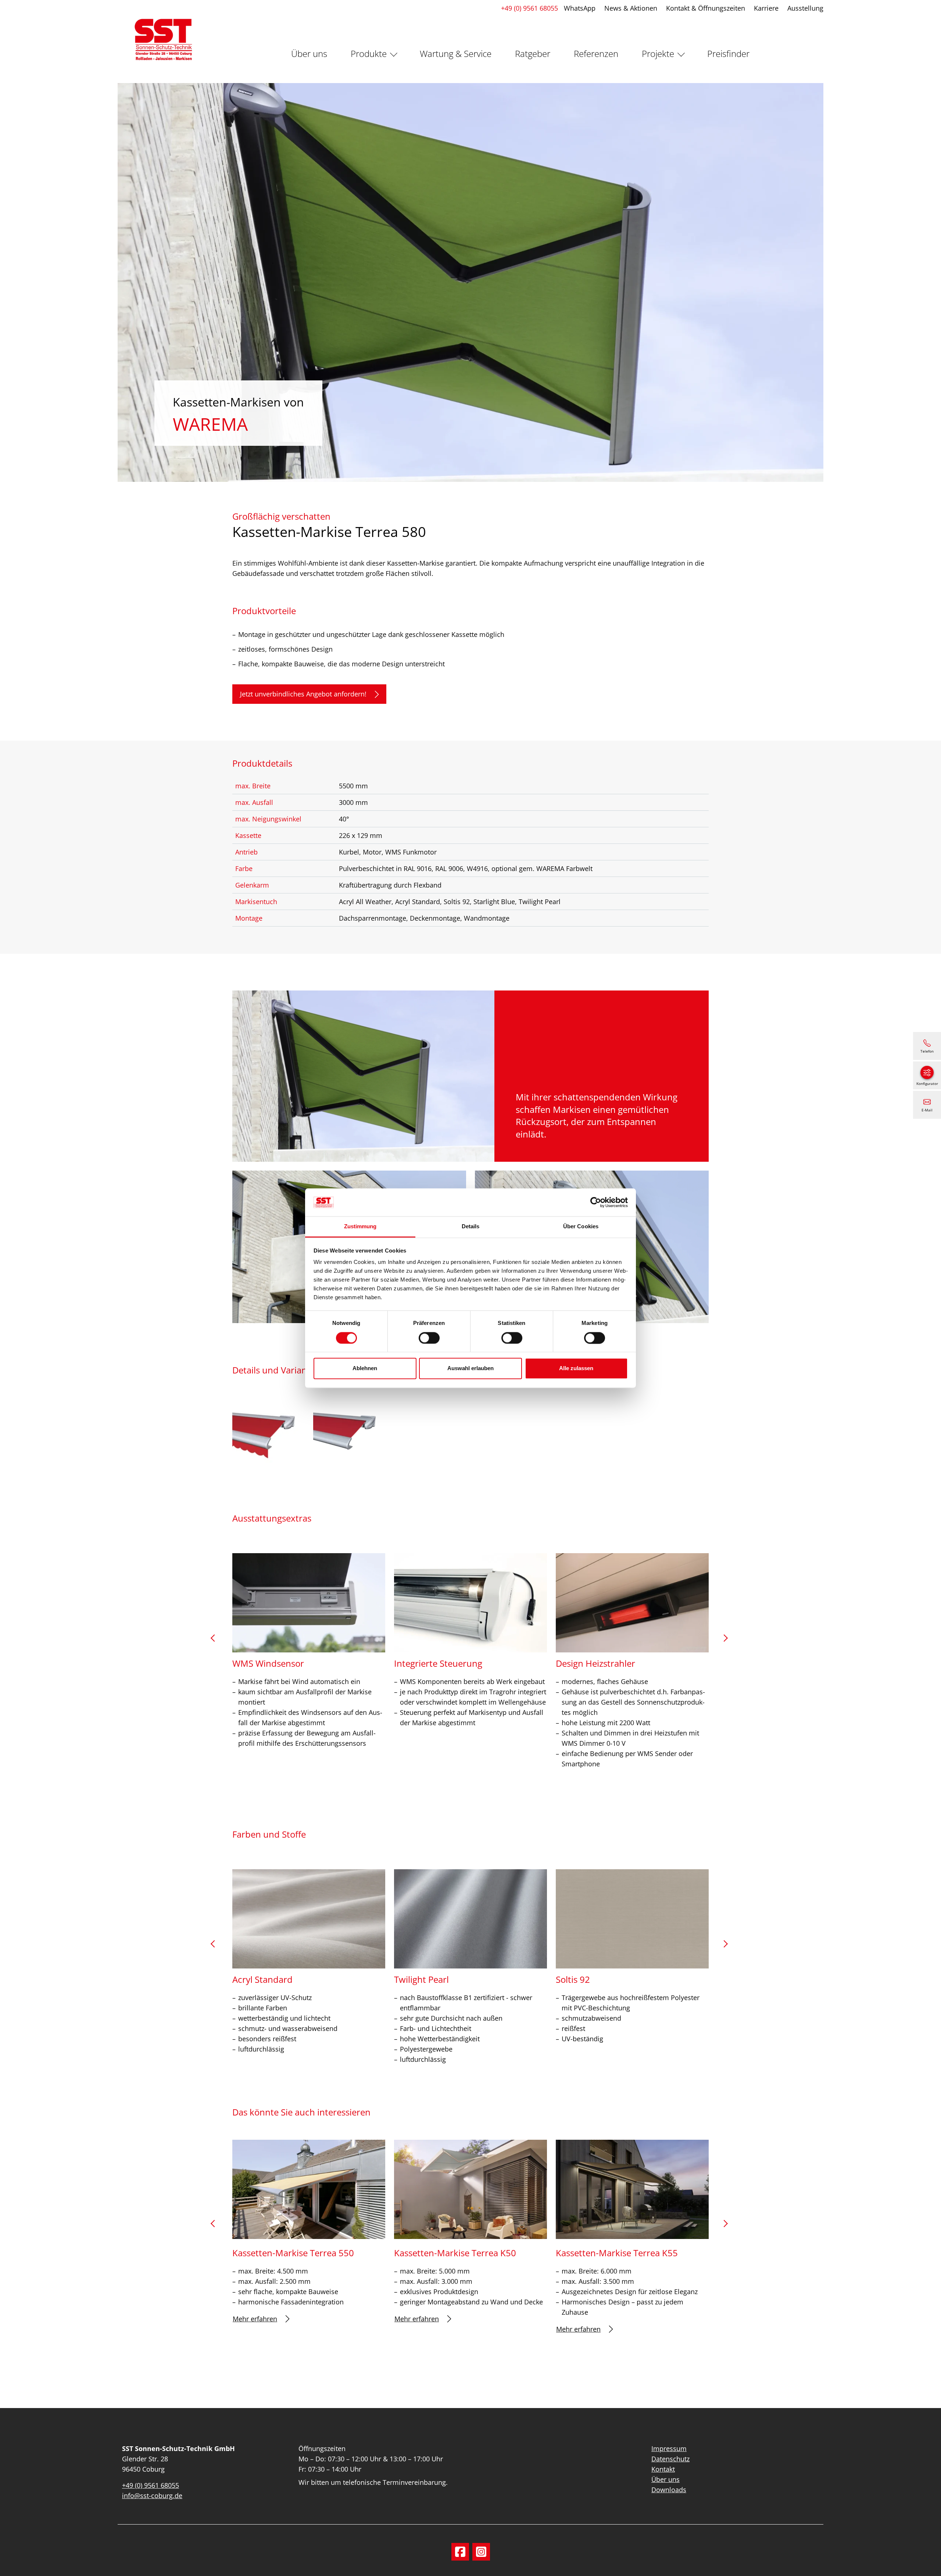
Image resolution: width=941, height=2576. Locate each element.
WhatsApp (580, 8)
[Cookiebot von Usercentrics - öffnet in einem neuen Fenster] (596, 1202)
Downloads (669, 2490)
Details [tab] (471, 1227)
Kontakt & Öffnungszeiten (706, 8)
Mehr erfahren (255, 2319)
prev (216, 1641)
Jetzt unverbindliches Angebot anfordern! (303, 694)
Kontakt (663, 2469)
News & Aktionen (631, 8)
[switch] (429, 1338)
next (725, 1641)
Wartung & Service (456, 53)
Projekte (658, 53)
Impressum (669, 2448)
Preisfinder (728, 53)
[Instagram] (481, 2552)
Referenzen (596, 53)
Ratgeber (533, 53)
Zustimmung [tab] (360, 1227)
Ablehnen (365, 1368)
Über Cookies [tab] (581, 1227)
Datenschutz (670, 2459)
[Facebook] (460, 2552)
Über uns (309, 53)
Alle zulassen (576, 1368)
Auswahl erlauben (470, 1368)
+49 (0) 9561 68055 (529, 8)
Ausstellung (805, 8)
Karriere (766, 8)
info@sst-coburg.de (152, 2496)
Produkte (369, 53)
